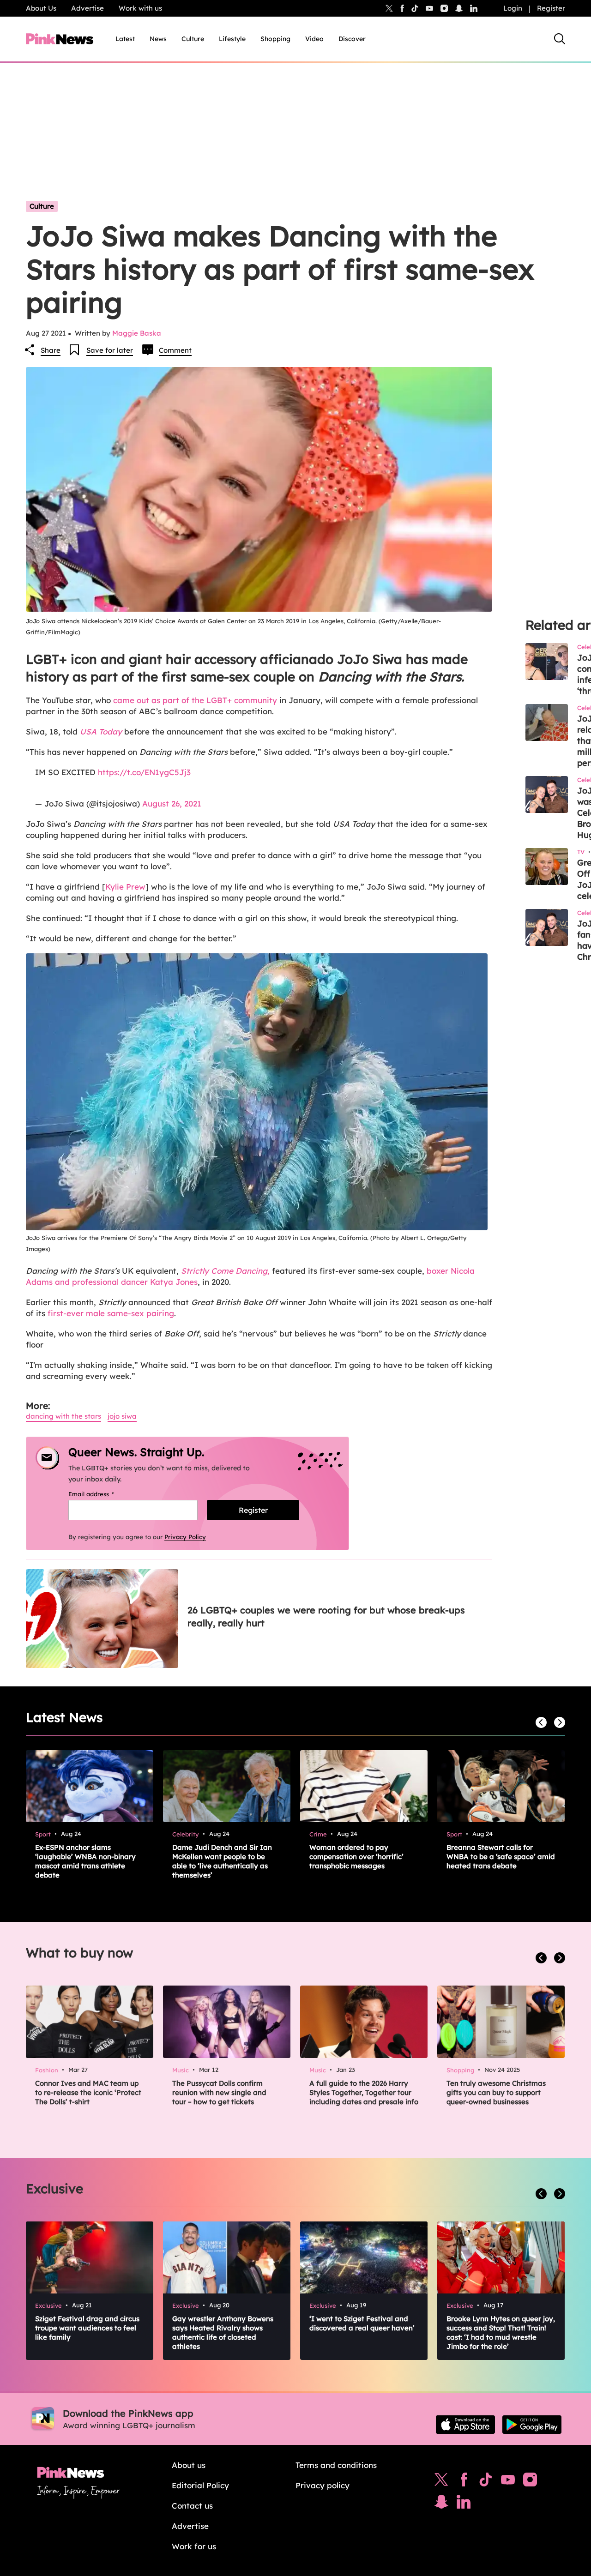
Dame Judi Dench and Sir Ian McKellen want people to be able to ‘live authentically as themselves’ (222, 1861)
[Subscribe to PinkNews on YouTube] (508, 2482)
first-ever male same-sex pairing (111, 1313)
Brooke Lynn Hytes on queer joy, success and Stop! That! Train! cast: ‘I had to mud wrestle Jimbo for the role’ (501, 2332)
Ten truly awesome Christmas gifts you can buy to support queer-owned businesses (496, 2092)
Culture (193, 39)
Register (551, 8)
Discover (352, 39)
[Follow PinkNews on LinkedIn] (474, 8)
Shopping (275, 39)
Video (314, 39)
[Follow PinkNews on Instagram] (530, 2482)
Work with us (140, 8)
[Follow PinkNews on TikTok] (486, 2482)
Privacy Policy (185, 1537)
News (158, 39)
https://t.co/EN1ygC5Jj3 (144, 772)
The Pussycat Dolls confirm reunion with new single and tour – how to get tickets (219, 2092)
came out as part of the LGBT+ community (195, 700)
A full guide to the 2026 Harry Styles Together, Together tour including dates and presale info (364, 2092)
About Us (41, 8)
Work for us (194, 2546)
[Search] (560, 39)
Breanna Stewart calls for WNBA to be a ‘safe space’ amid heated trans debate (501, 1857)
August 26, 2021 (172, 803)
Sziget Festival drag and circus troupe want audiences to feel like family (87, 2328)
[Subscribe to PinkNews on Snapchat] (441, 2504)
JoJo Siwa (122, 1416)
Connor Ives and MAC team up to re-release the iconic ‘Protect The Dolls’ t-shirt (88, 2092)
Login (513, 8)
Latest (125, 39)
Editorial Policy (200, 2485)
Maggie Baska (137, 333)
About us (189, 2465)
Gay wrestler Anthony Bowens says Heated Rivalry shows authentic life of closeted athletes (223, 2332)
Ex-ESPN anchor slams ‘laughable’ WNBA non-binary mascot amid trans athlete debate (85, 1861)
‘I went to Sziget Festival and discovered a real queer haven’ (362, 2323)
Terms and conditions (336, 2465)
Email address (103, 1494)
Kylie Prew (125, 887)
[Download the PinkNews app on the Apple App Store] (465, 2425)
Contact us (192, 2506)
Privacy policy (323, 2485)
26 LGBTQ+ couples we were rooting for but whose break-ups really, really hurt (326, 1616)
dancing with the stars (63, 1416)
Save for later (110, 350)
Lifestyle (232, 39)
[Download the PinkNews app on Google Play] (532, 2425)
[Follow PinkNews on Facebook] (464, 2482)
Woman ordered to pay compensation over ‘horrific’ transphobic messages (356, 1857)
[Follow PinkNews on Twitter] (441, 2482)
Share (51, 350)
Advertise (87, 8)
